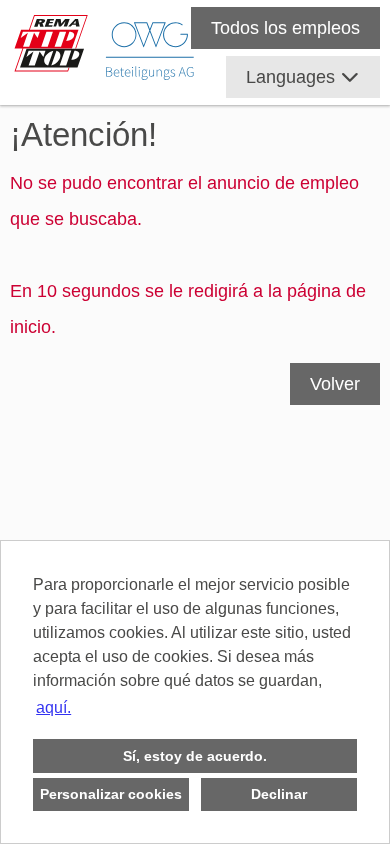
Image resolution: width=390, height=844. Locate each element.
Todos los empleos (285, 28)
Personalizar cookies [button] (111, 794)
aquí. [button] (53, 707)
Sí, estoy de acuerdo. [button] (195, 756)
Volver (335, 384)
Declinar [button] (279, 794)
